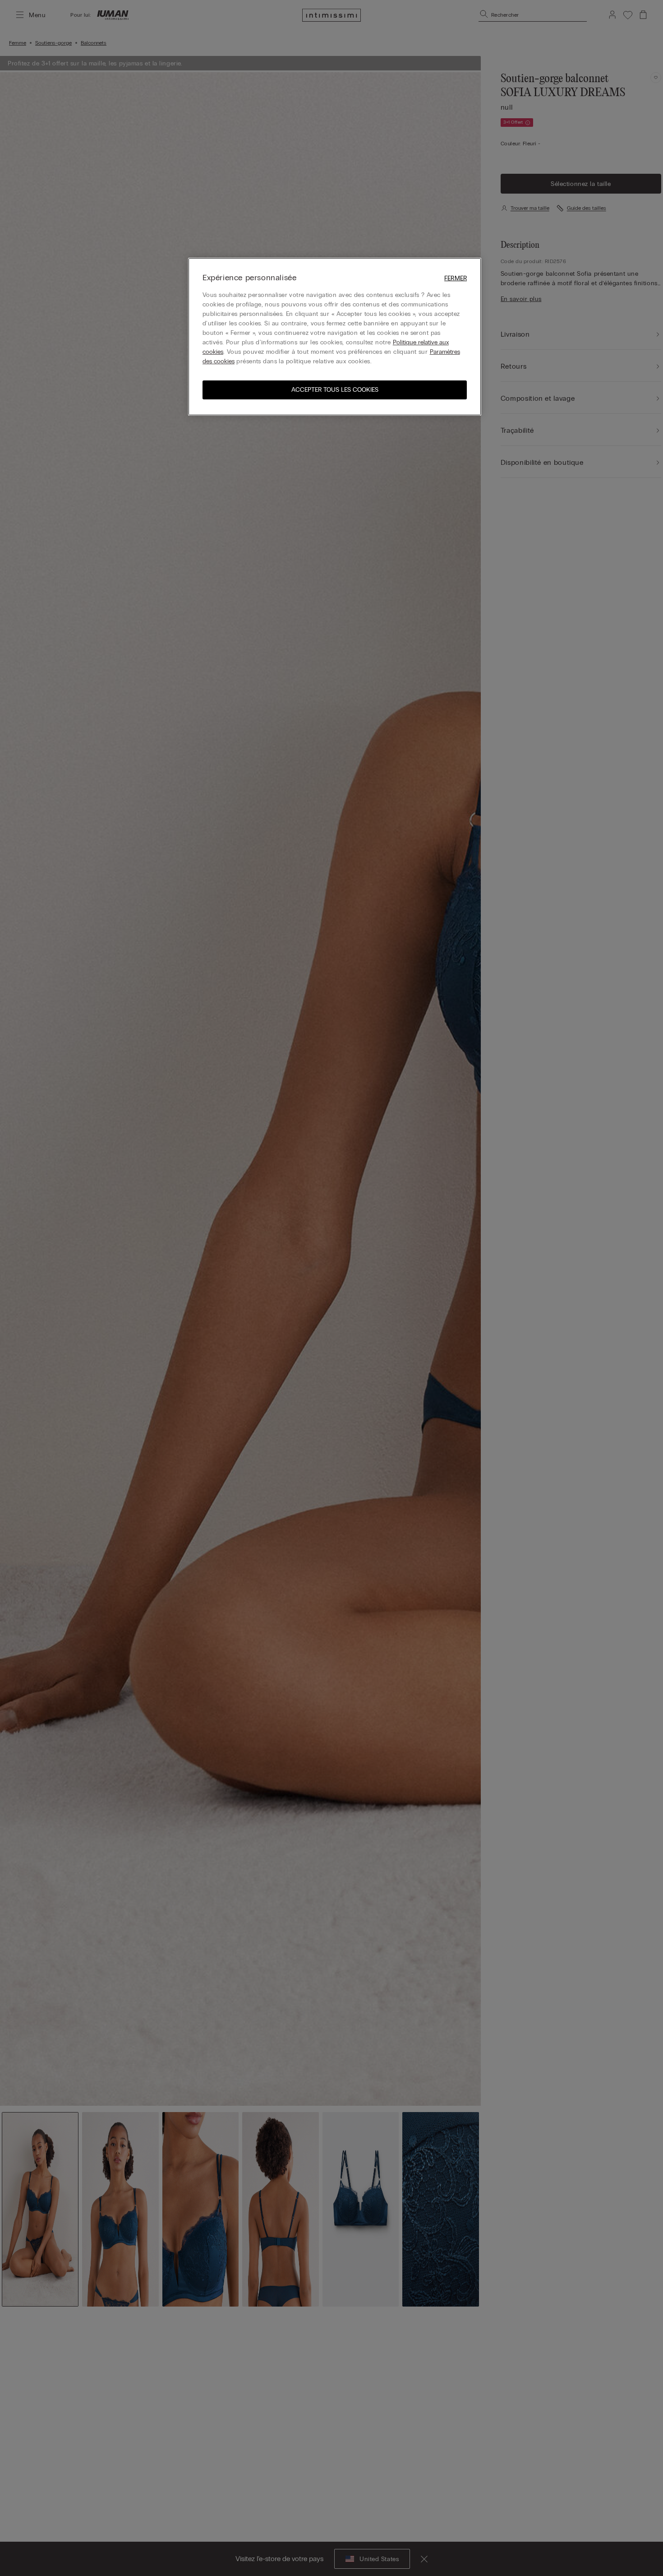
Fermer (456, 278)
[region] (335, 337)
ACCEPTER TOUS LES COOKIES (335, 390)
